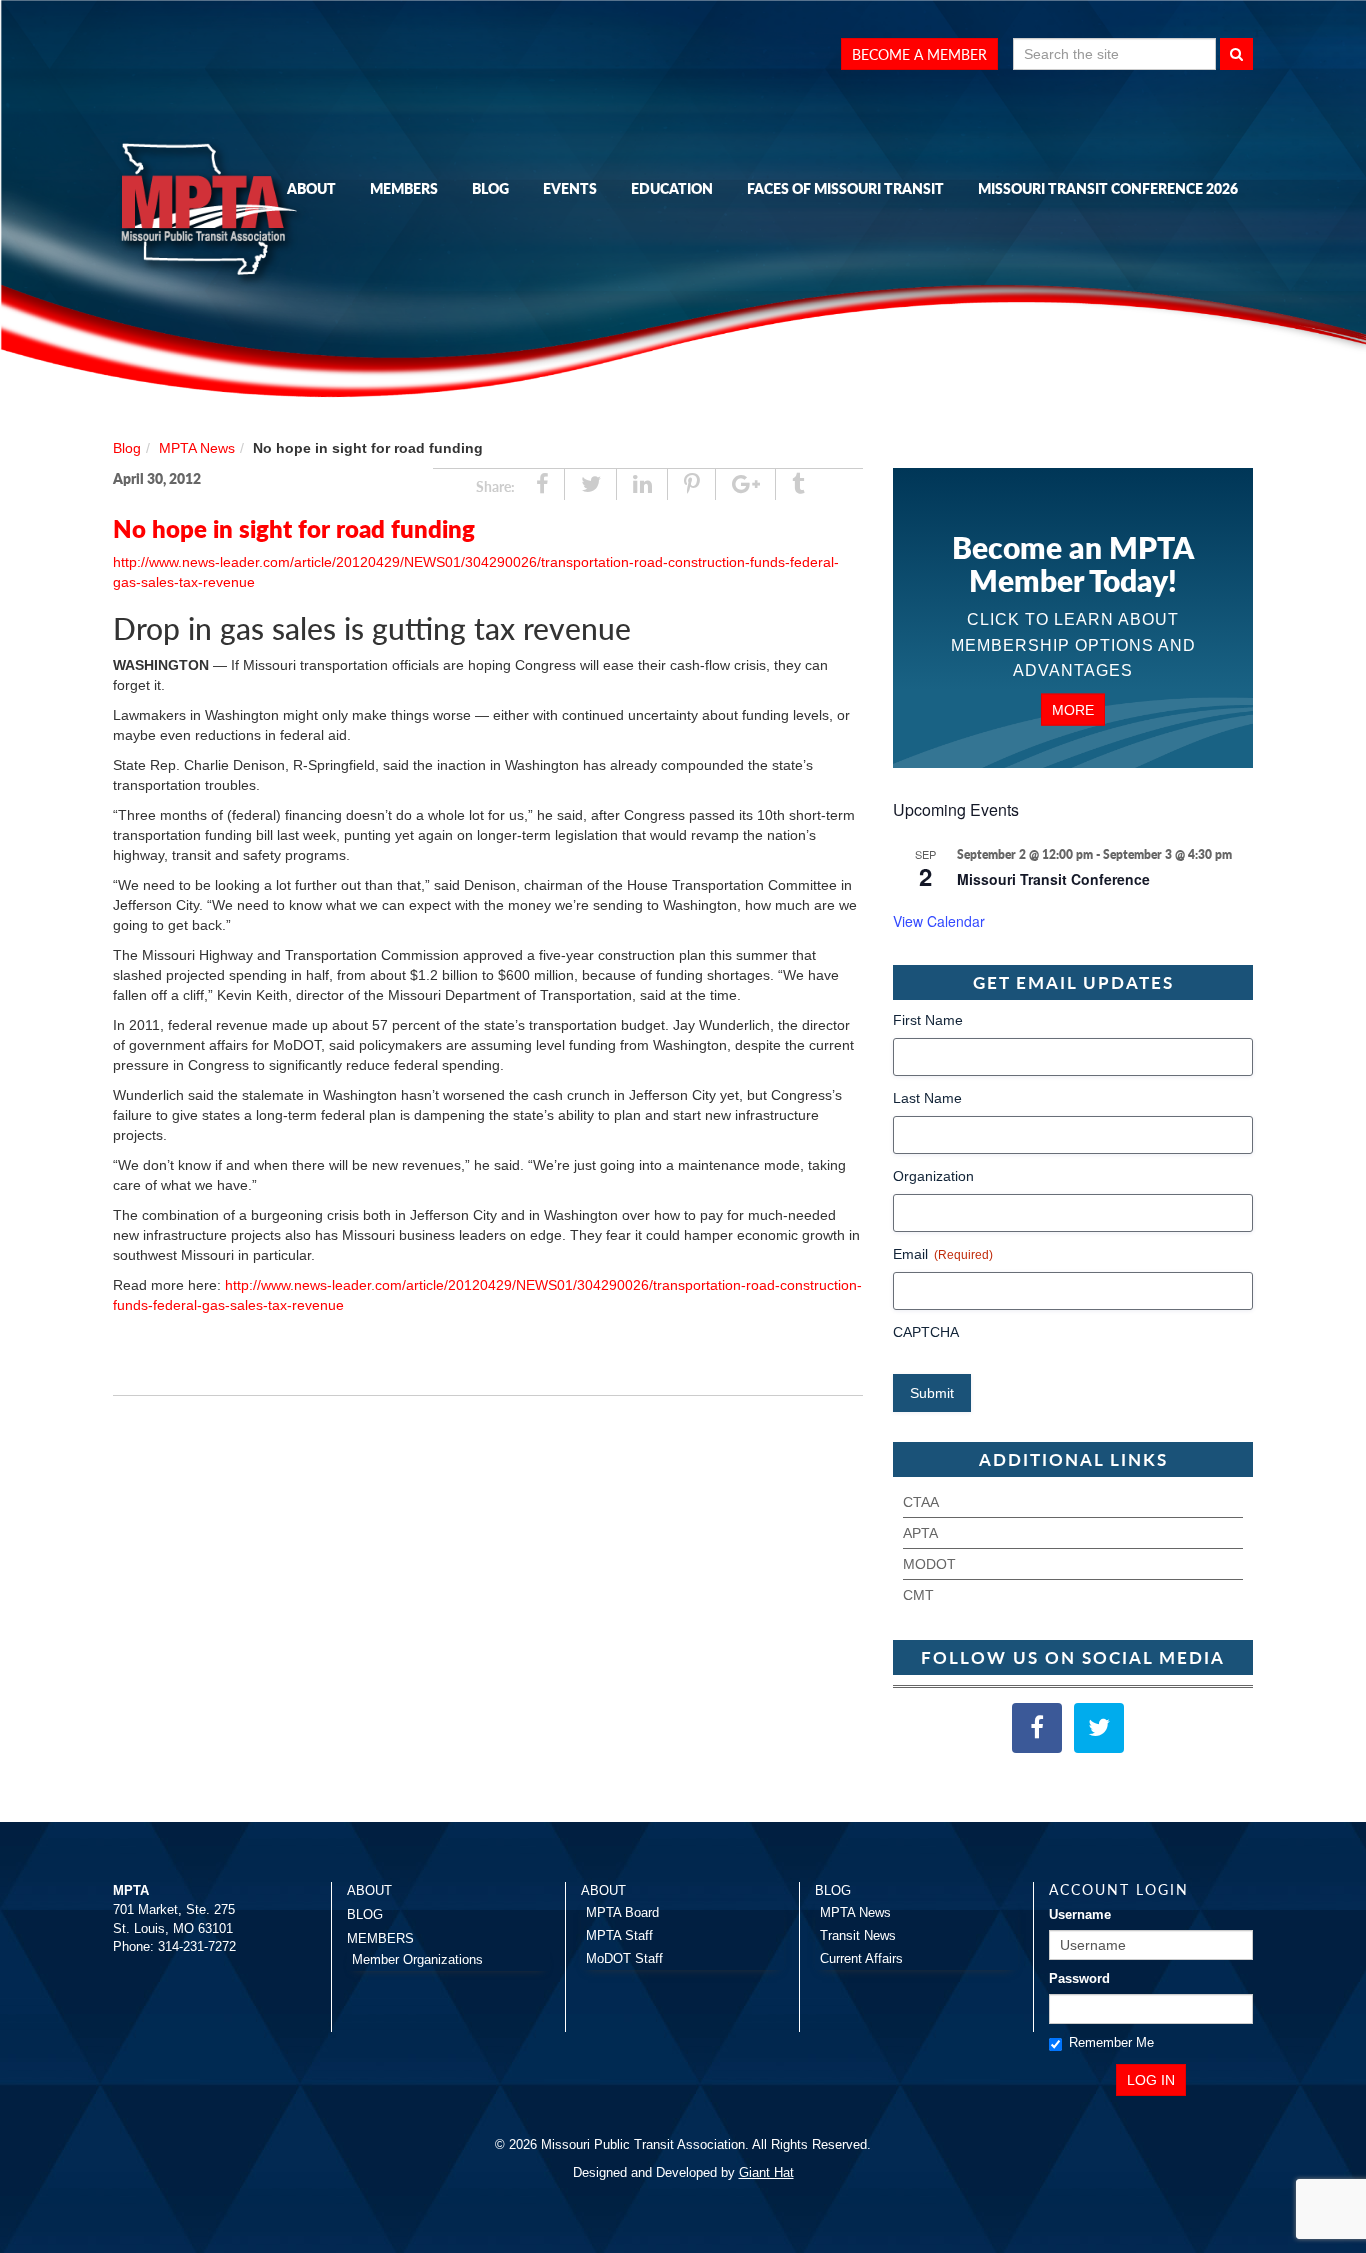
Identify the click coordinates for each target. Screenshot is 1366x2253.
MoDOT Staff (624, 1958)
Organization (933, 1176)
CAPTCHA (926, 1332)
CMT (918, 1595)
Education (672, 188)
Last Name (927, 1098)
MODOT (929, 1564)
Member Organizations (417, 1959)
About (311, 188)
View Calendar (939, 921)
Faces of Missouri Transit (845, 188)
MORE (1073, 709)
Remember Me (1111, 2042)
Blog (490, 188)
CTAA (921, 1502)
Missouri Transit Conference (1053, 879)
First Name (928, 1020)
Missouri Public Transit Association (213, 213)
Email (943, 1254)
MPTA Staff (619, 1935)
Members (404, 188)
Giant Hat (766, 2172)
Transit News (858, 1935)
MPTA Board (622, 1912)
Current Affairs (861, 1958)
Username (1080, 1914)
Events (570, 188)
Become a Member (919, 54)
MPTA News (197, 448)
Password (1079, 1978)
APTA (920, 1533)
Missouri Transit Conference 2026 (1108, 188)
